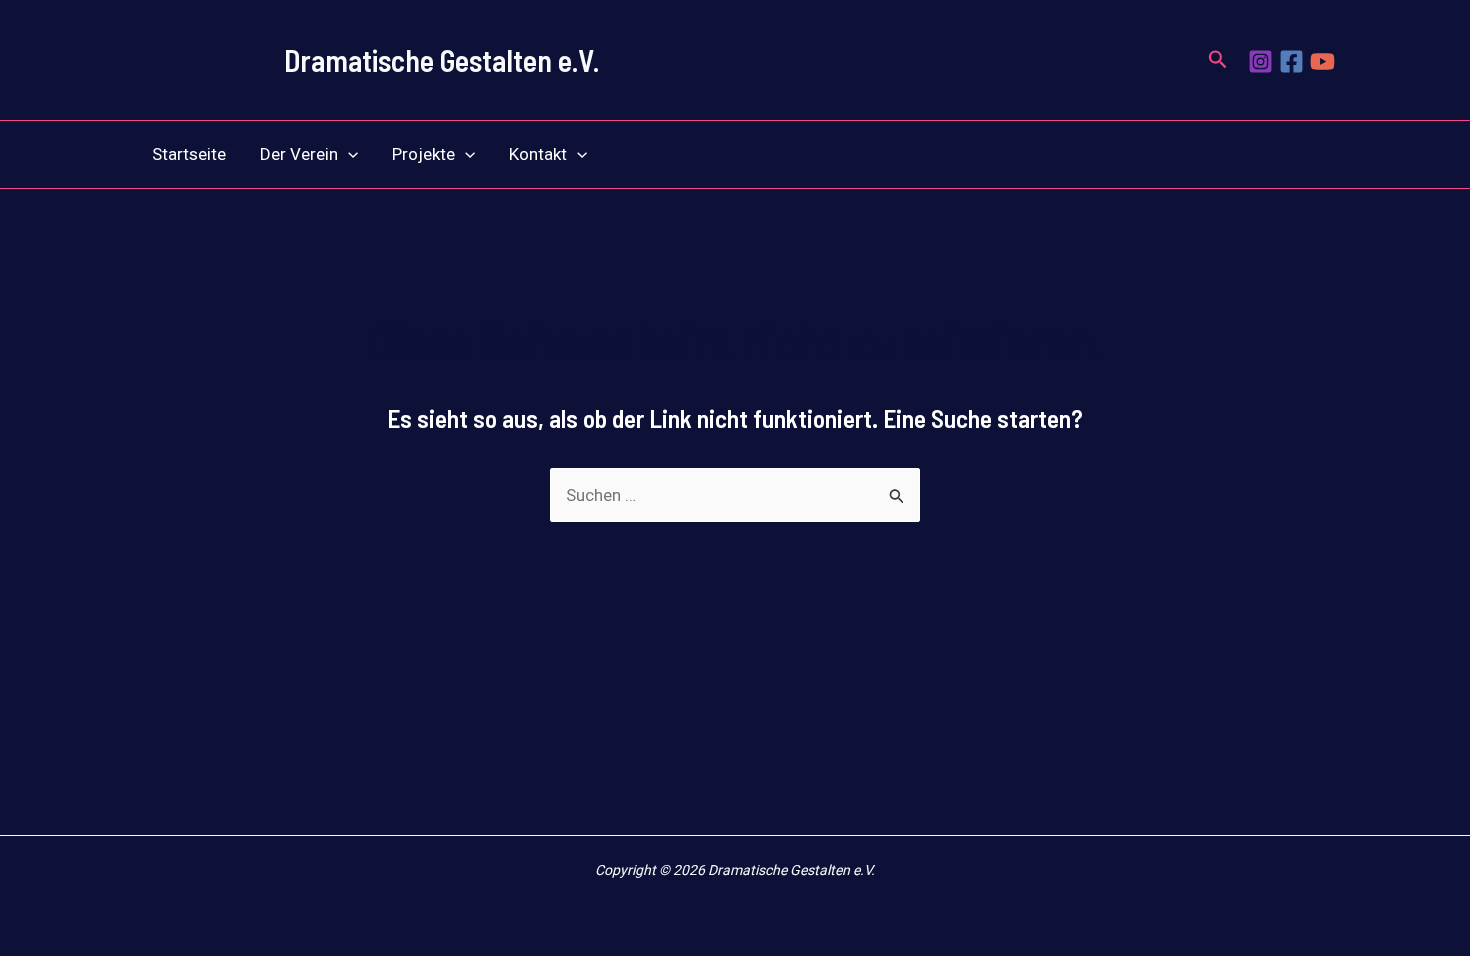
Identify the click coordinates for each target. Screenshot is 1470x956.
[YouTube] (1322, 61)
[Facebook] (1291, 61)
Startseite (189, 154)
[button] (1218, 60)
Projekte (423, 154)
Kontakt (538, 154)
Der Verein (299, 154)
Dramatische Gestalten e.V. (442, 60)
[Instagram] (1260, 61)
